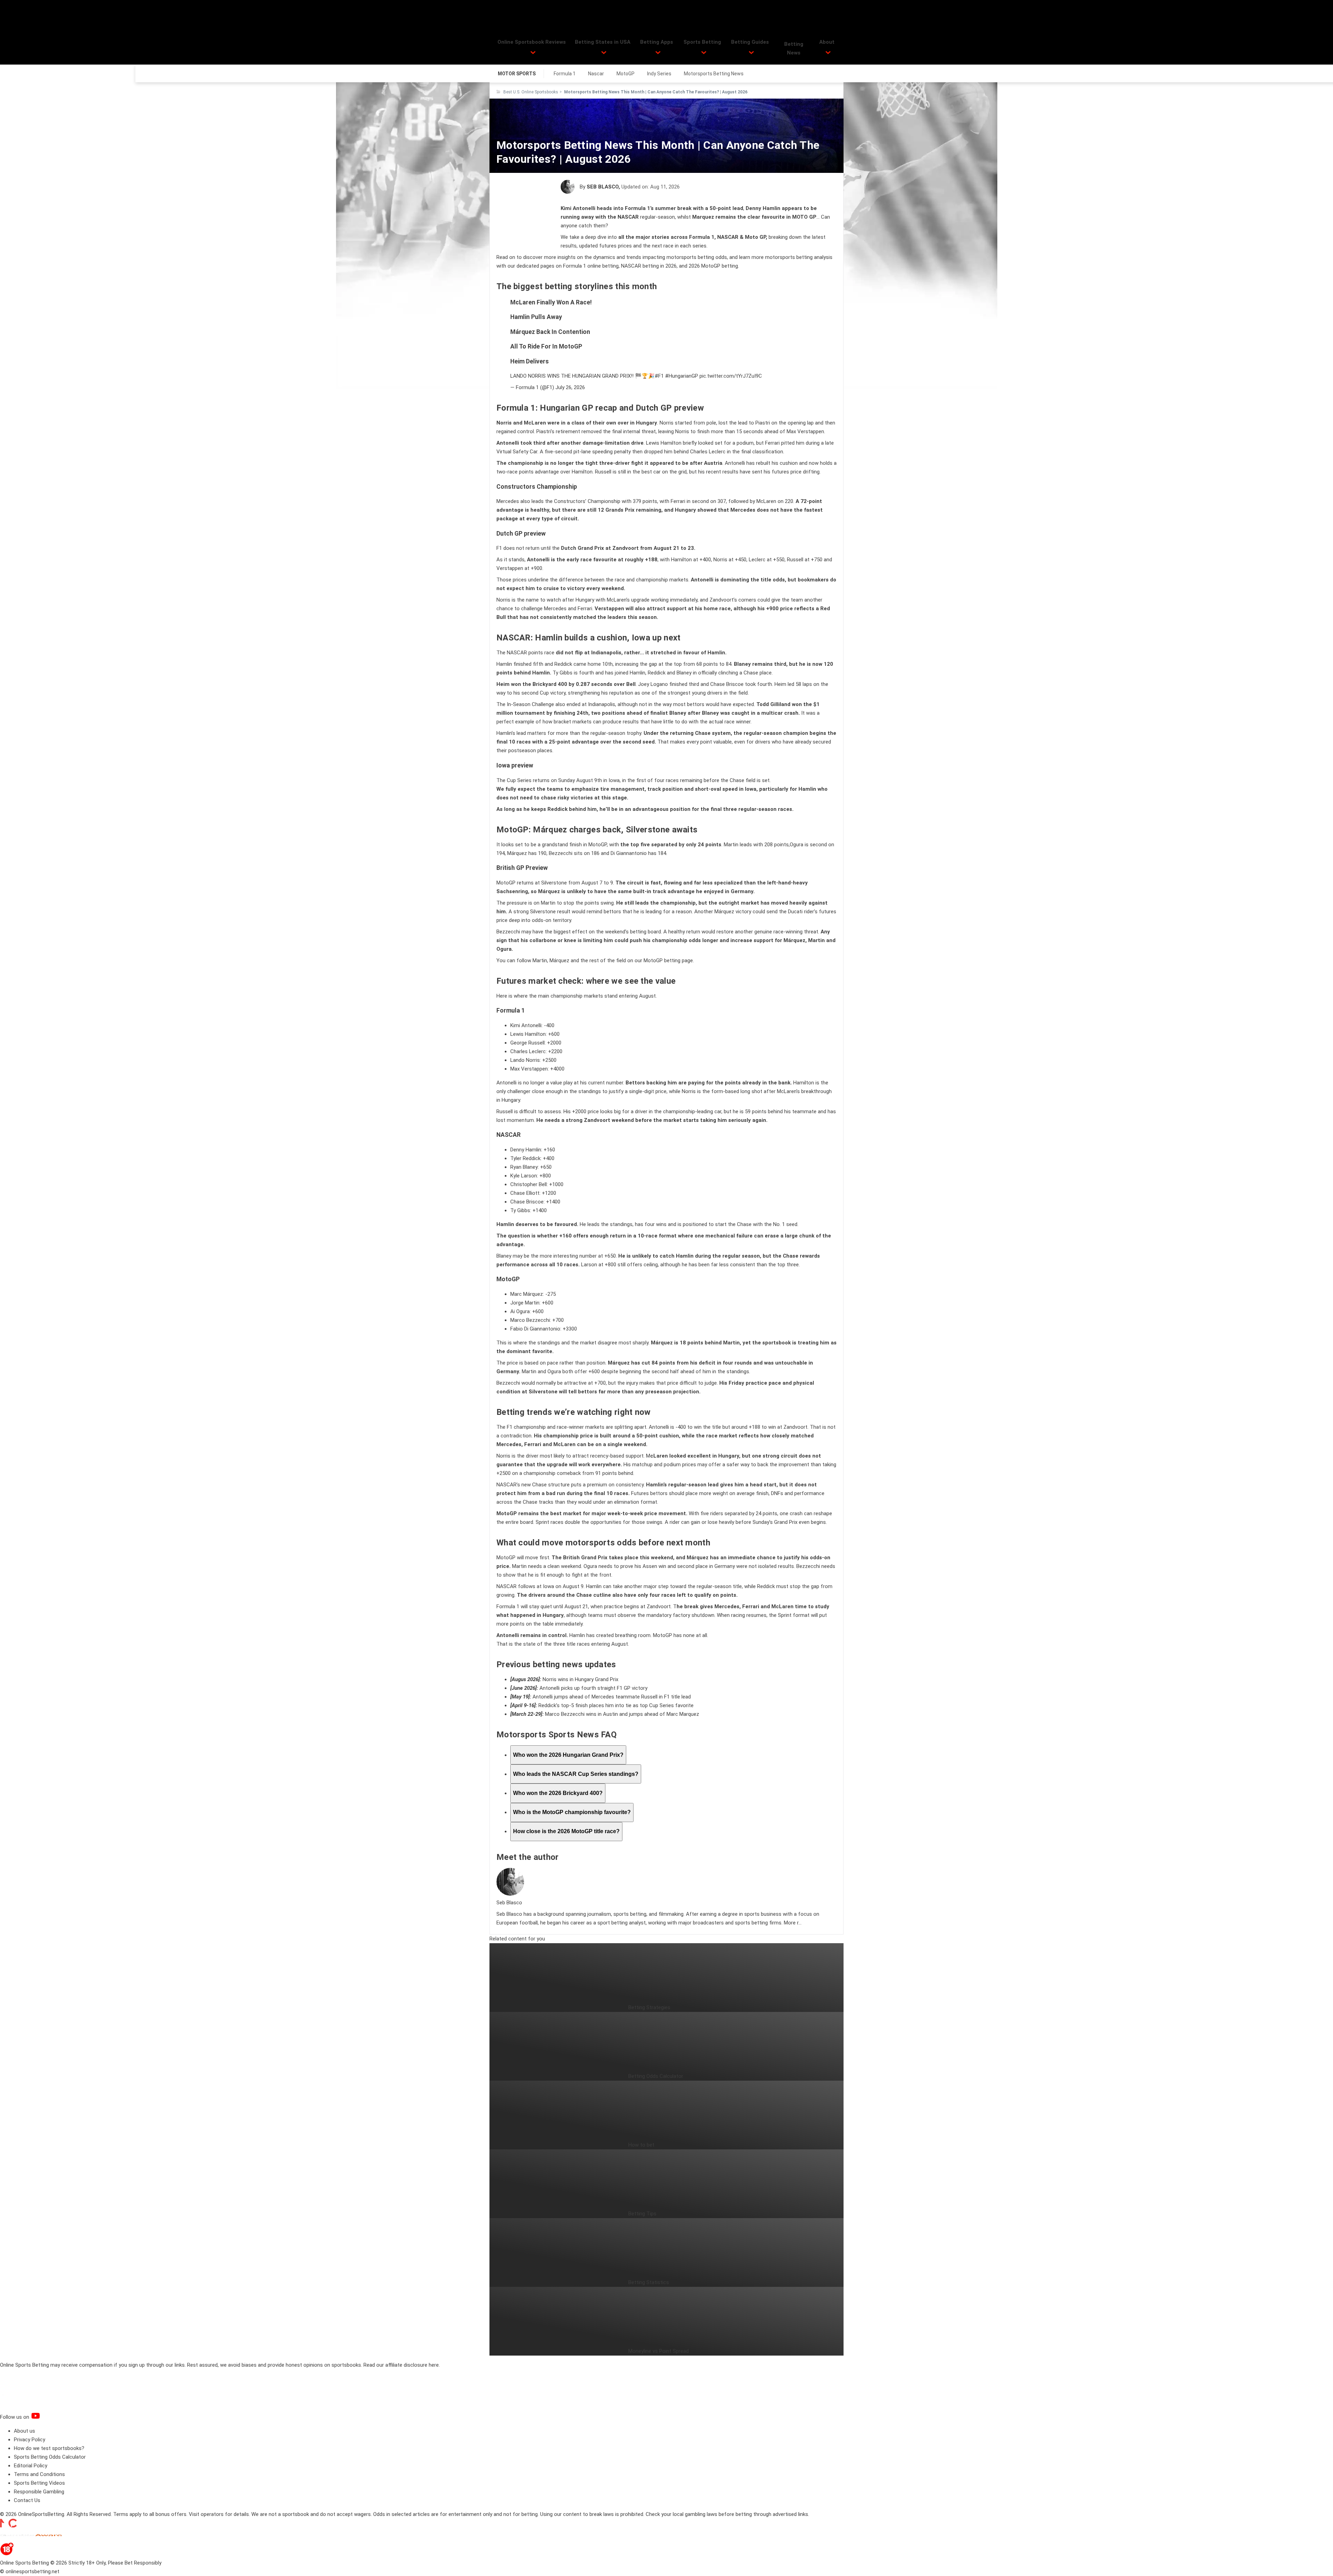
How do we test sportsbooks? (49, 2448)
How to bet (641, 2145)
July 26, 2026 (570, 387)
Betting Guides (750, 42)
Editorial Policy (31, 2466)
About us (24, 2431)
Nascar (596, 74)
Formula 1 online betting (591, 266)
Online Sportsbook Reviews (532, 42)
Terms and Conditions (39, 2474)
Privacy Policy (30, 2440)
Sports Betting (702, 42)
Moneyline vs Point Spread (659, 2351)
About (827, 42)
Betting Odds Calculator (656, 2076)
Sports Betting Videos (39, 2483)
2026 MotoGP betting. (714, 266)
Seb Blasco (603, 187)
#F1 (659, 376)
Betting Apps (657, 42)
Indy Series (659, 74)
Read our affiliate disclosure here (401, 2365)
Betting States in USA (603, 42)
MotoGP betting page (668, 960)
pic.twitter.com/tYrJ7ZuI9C (731, 376)
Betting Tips (642, 2214)
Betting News (794, 48)
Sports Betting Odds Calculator (50, 2457)
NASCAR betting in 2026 (649, 266)
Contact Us (27, 2500)
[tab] (568, 1755)
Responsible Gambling (39, 2492)
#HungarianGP (682, 376)
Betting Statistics (649, 2282)
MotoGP (626, 74)
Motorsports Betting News (714, 74)
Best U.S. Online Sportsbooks (531, 92)
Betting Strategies (649, 2007)
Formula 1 (565, 74)
